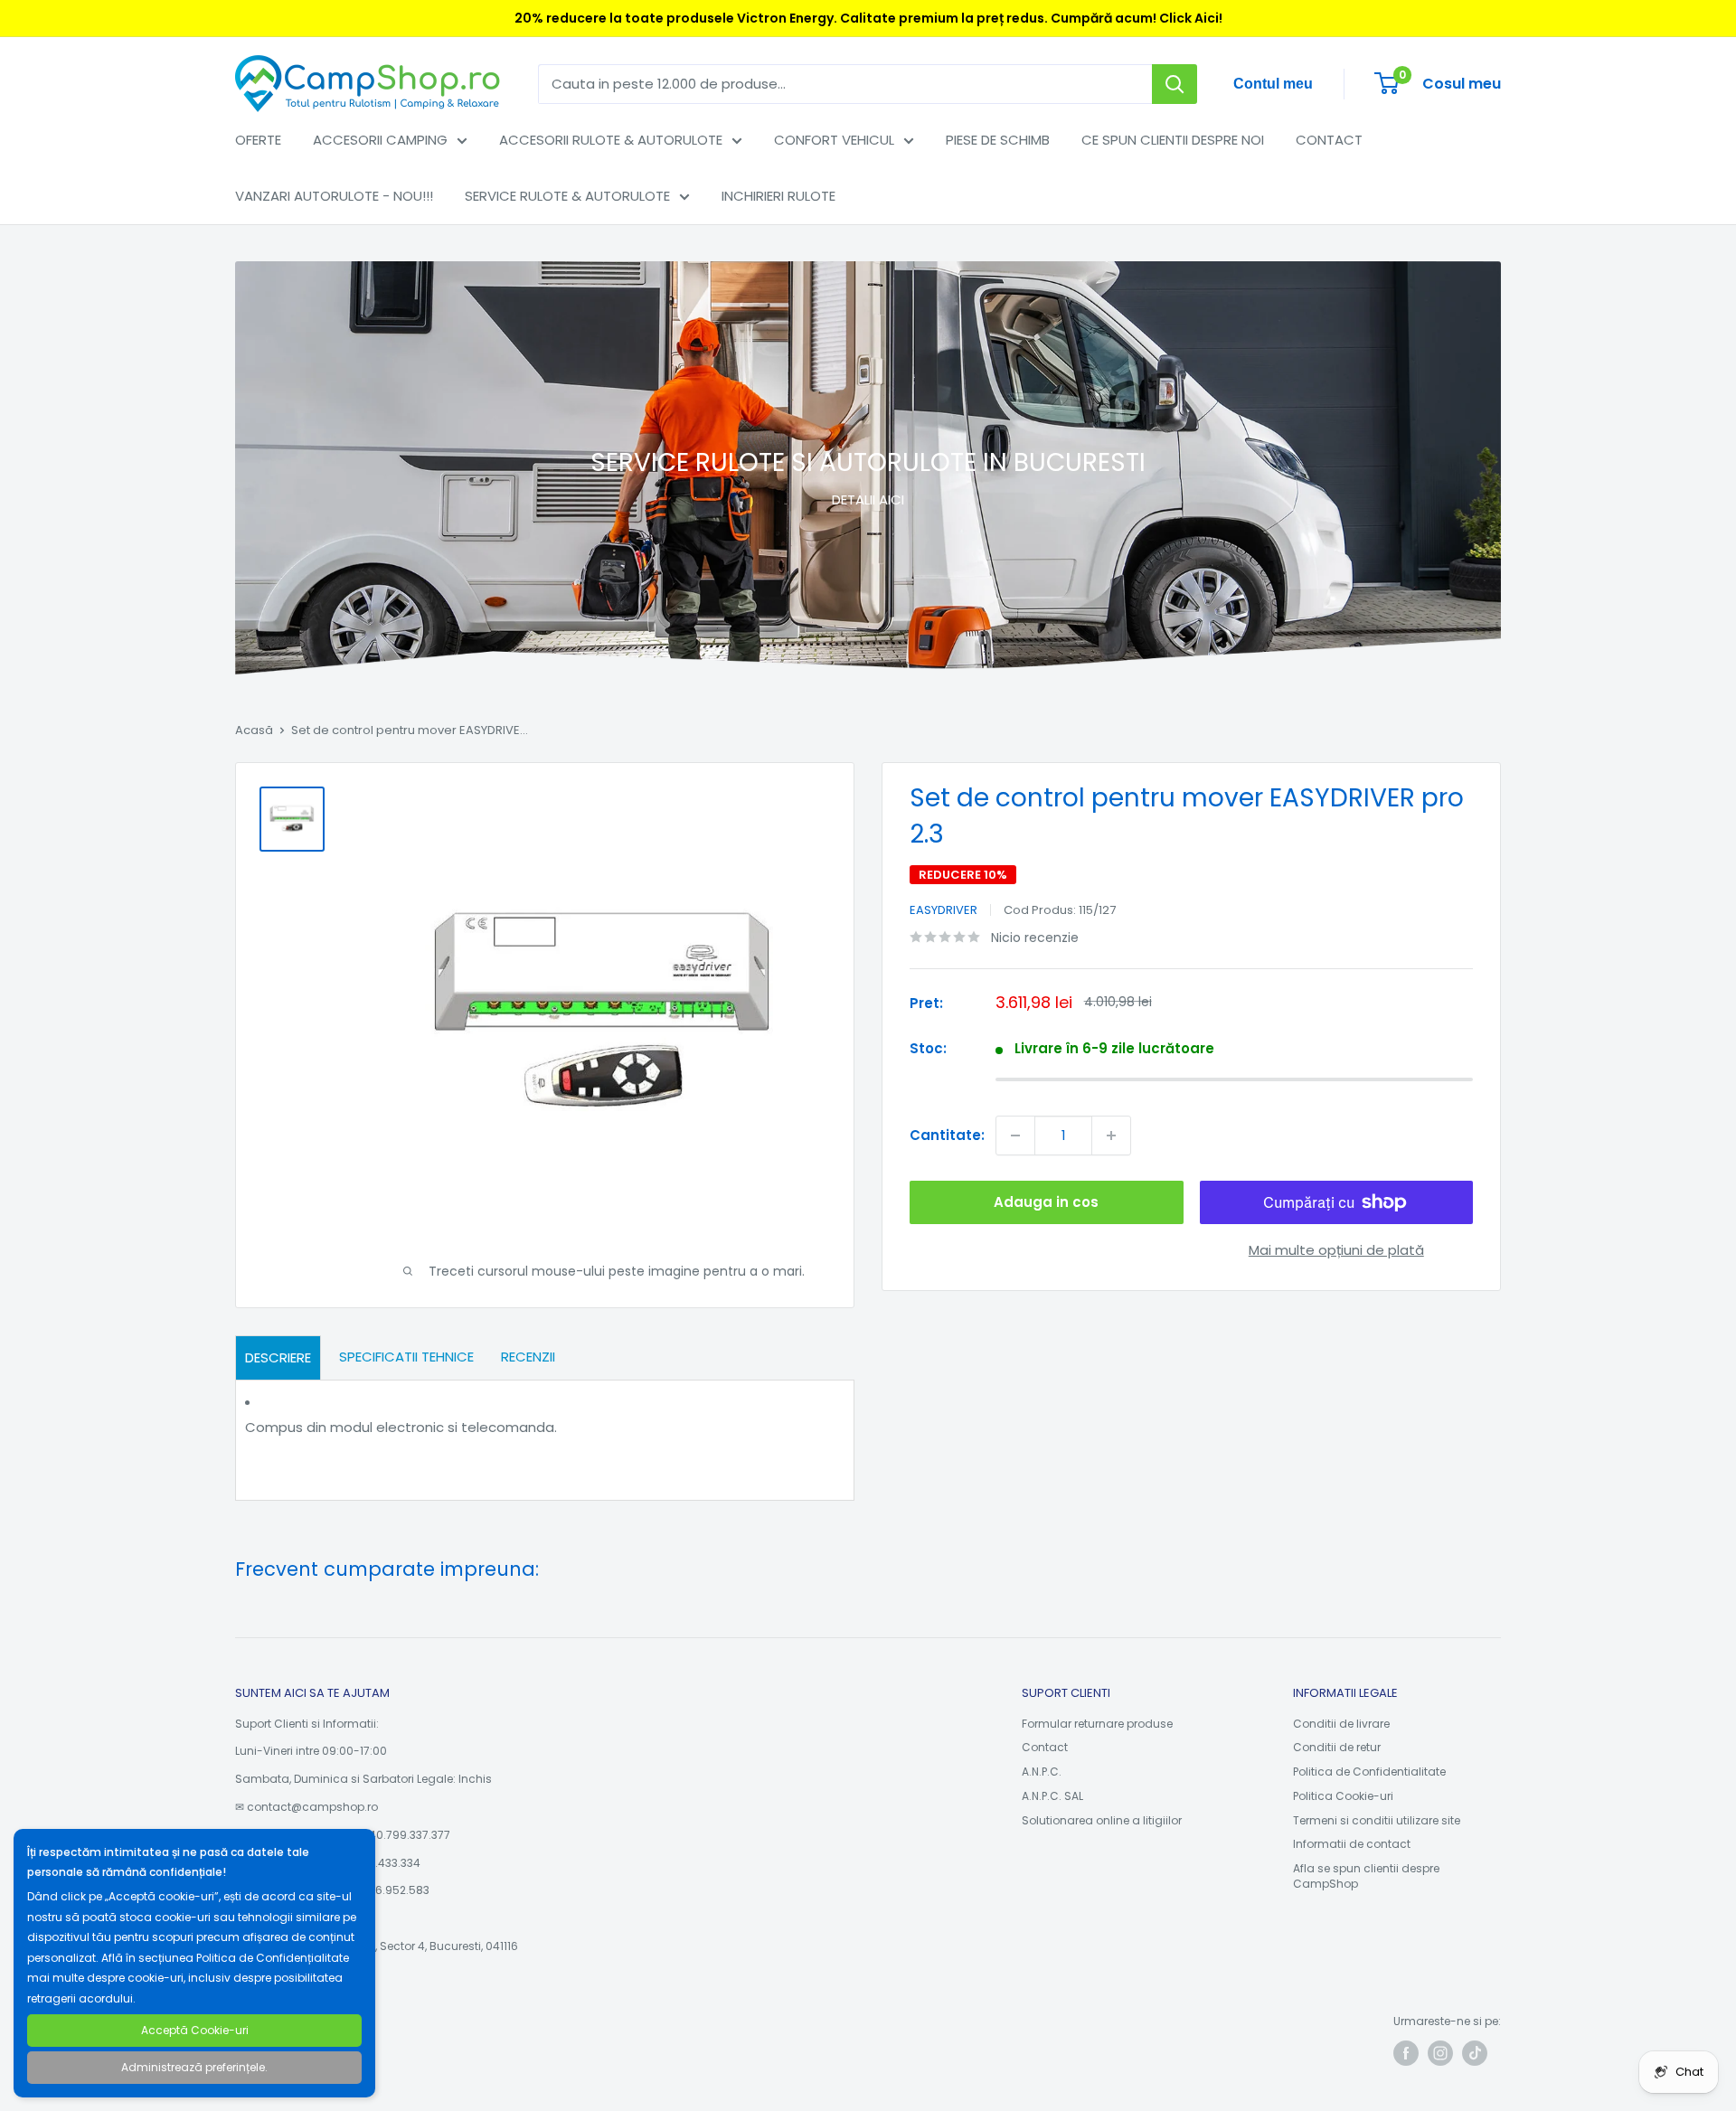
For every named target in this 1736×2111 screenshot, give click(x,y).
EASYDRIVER (943, 911)
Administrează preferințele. (194, 2067)
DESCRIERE (278, 1357)
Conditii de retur (1337, 1747)
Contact (1045, 1747)
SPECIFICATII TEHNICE (406, 1357)
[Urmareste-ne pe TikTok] (1475, 2053)
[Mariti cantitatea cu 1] (1111, 1136)
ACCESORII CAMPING (380, 140)
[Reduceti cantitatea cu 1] (1015, 1136)
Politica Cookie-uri (1343, 1796)
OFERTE (258, 140)
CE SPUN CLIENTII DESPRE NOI (1173, 140)
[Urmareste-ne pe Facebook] (1406, 2053)
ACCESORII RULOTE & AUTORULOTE (611, 140)
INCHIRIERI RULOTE (778, 196)
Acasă (254, 730)
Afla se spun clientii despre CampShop (1366, 1876)
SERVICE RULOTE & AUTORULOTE (567, 196)
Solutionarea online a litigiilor (1102, 1820)
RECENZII (528, 1357)
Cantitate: (947, 1135)
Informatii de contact (1352, 1844)
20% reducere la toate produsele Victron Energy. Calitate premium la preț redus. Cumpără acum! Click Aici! (868, 18)
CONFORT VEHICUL (834, 140)
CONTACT (1329, 140)
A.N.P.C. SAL (1052, 1796)
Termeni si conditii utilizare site (1377, 1820)
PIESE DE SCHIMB (998, 140)
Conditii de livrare (1341, 1724)
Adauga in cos (1046, 1202)
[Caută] (1175, 84)
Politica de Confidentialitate (1369, 1772)
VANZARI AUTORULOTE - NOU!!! (334, 196)
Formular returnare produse (1097, 1724)
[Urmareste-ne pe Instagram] (1440, 2053)
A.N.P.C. (1042, 1772)
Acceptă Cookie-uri (195, 2030)
